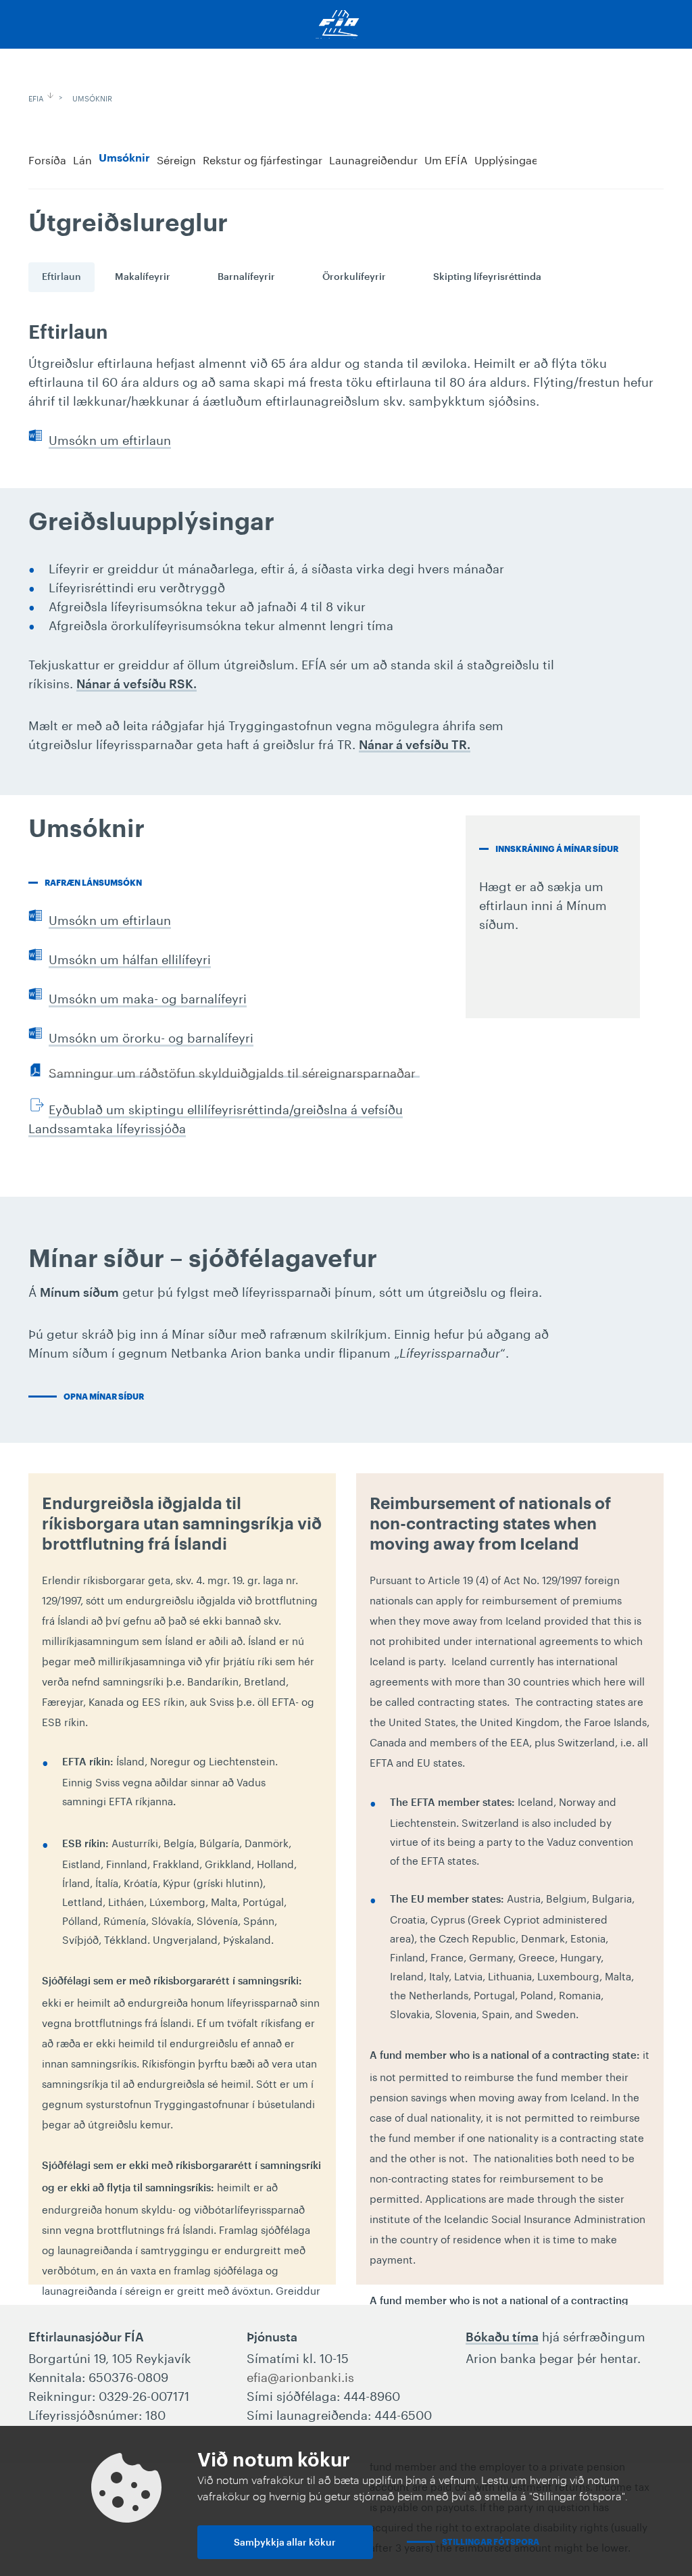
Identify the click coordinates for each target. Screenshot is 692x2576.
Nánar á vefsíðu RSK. (137, 684)
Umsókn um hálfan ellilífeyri (130, 957)
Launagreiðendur (373, 159)
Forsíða (47, 159)
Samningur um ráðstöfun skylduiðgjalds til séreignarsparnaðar (232, 1072)
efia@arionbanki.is (300, 2375)
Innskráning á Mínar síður (557, 849)
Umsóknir (92, 97)
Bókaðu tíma (502, 2337)
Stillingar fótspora (491, 2542)
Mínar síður (651, 158)
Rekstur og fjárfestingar (263, 159)
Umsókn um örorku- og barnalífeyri (151, 1036)
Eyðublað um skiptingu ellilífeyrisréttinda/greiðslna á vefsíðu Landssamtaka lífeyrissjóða (216, 1117)
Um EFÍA (446, 159)
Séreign (176, 159)
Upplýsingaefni (513, 159)
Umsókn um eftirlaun (110, 438)
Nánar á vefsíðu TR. (415, 745)
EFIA (36, 97)
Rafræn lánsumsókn (93, 883)
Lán (82, 159)
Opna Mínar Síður (104, 1397)
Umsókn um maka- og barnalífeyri (148, 997)
